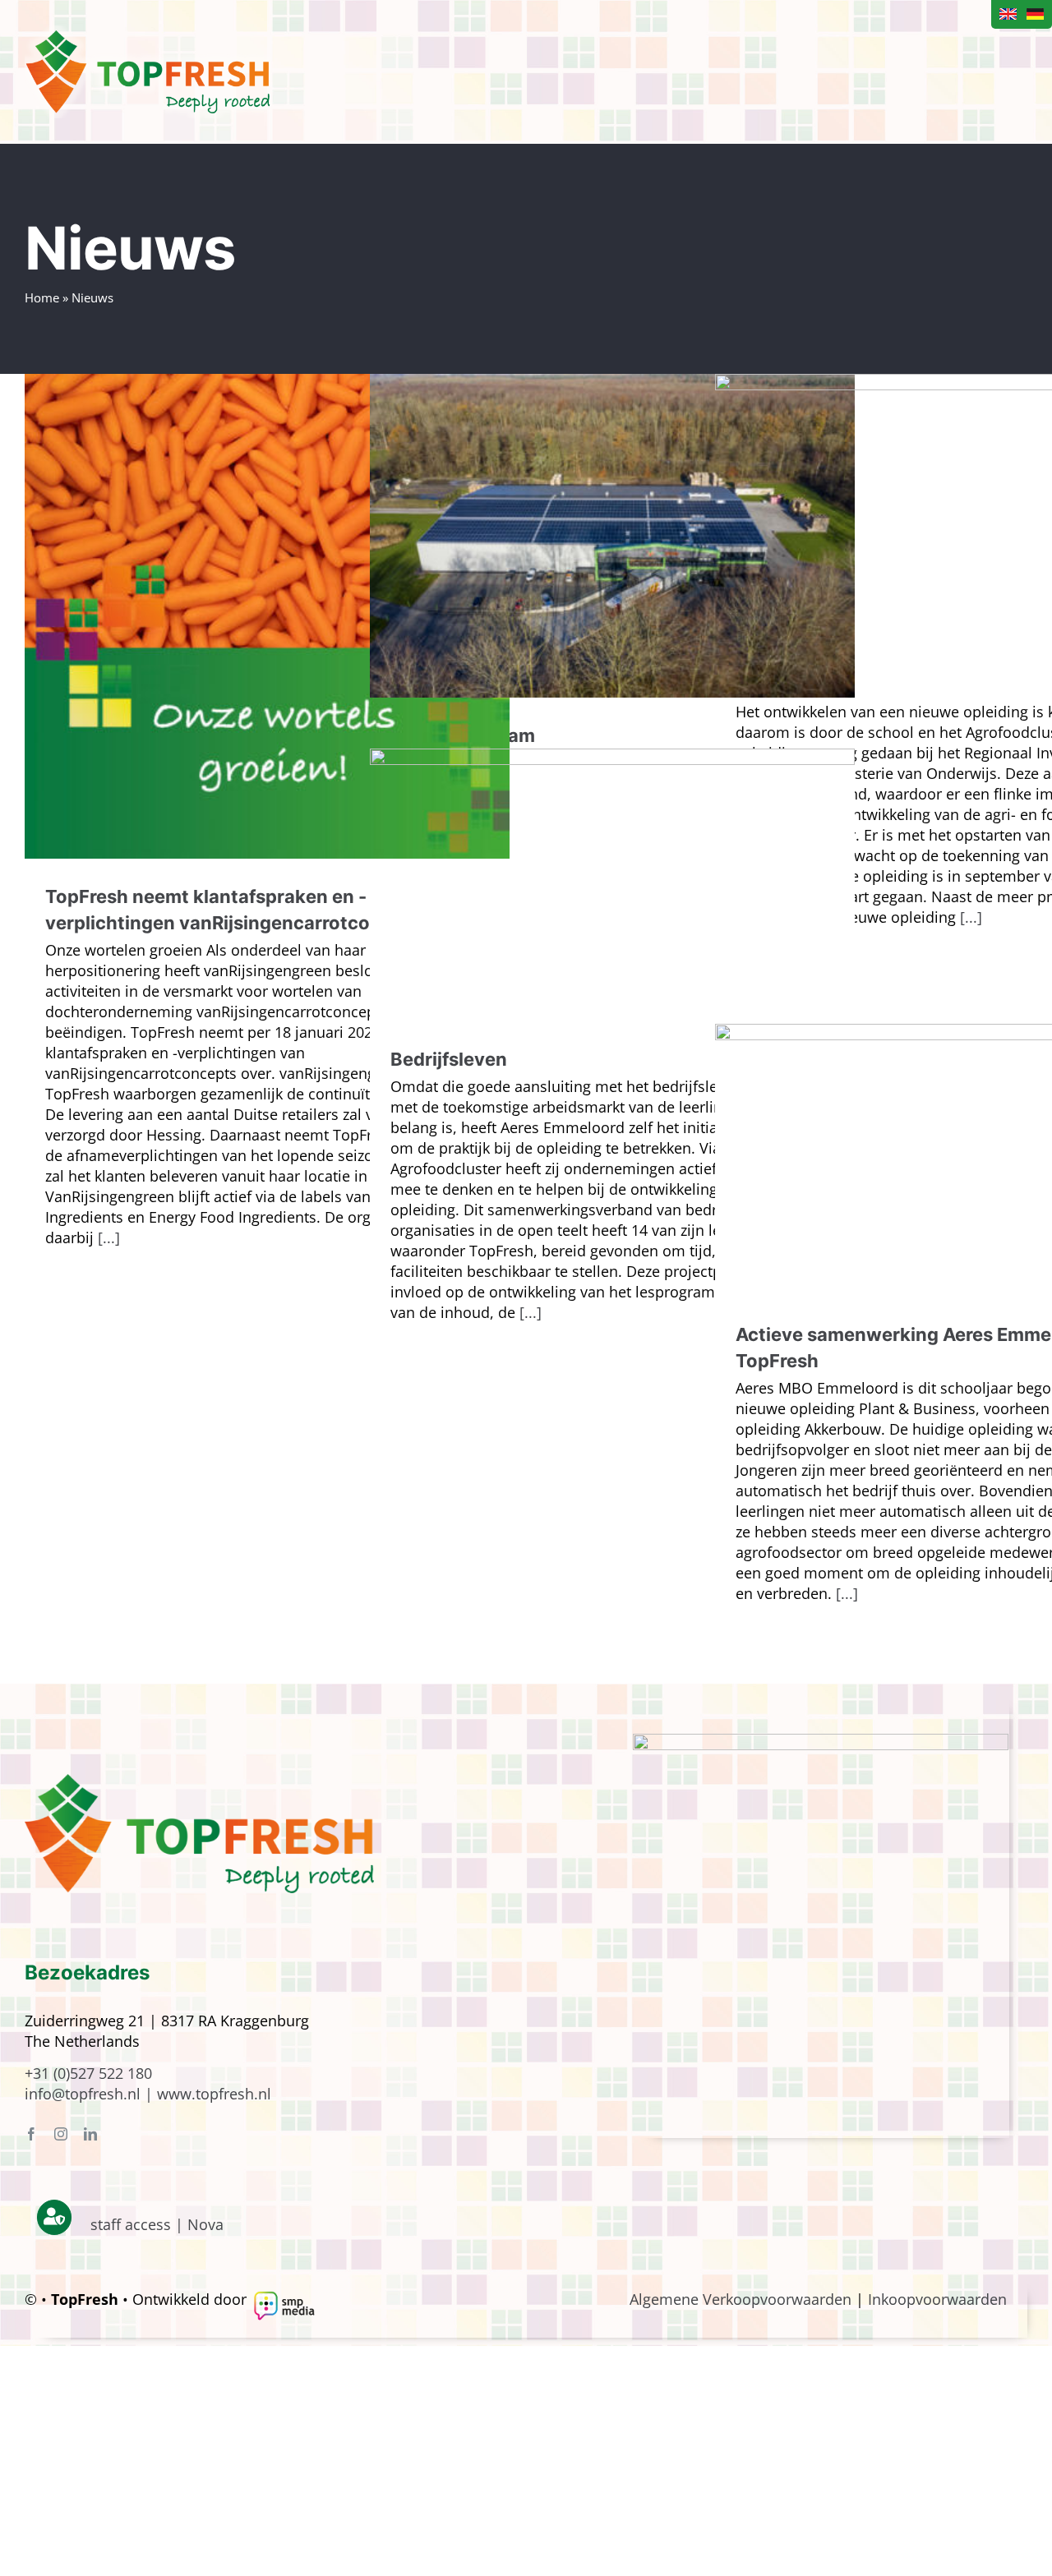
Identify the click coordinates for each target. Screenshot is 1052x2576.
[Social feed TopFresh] (821, 1741)
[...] (109, 1237)
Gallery (268, 616)
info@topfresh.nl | (91, 2094)
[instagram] (61, 2134)
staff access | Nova (157, 2224)
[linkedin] (90, 2134)
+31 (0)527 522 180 (88, 2073)
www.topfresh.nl (214, 2094)
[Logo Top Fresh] (199, 1781)
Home (42, 297)
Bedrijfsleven (449, 1059)
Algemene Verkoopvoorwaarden (741, 2299)
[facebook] (31, 2134)
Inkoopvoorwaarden (937, 2299)
